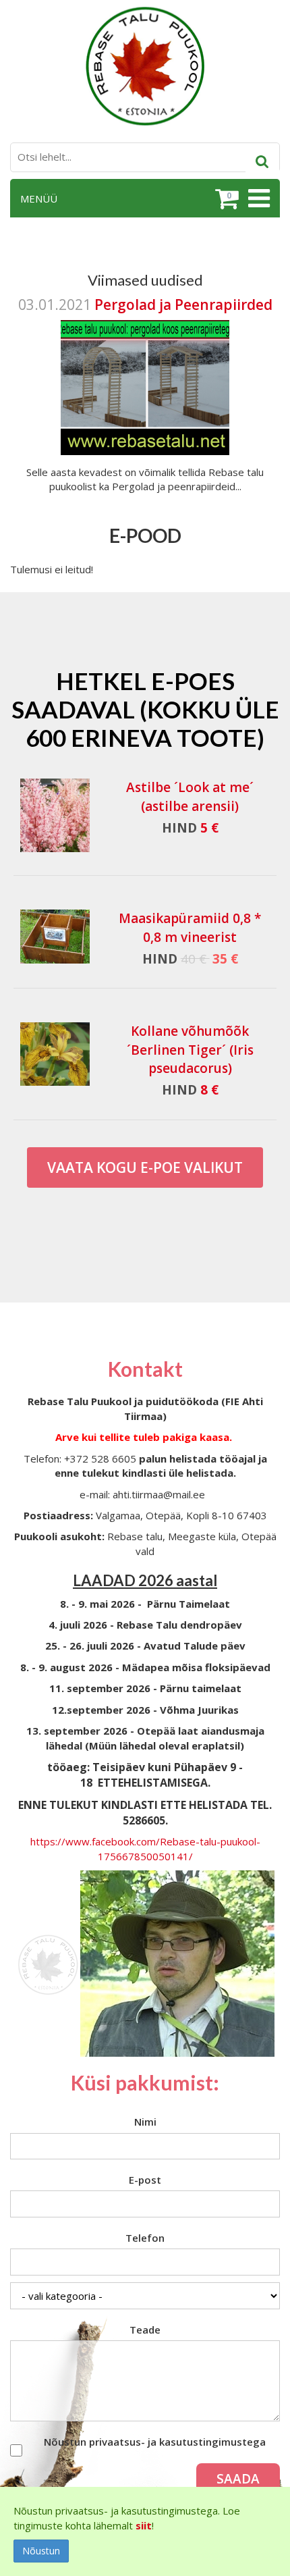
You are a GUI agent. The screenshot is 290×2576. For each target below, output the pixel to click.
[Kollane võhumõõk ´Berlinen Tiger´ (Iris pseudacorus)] (55, 1054)
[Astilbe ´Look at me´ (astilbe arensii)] (55, 815)
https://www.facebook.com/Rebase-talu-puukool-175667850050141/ (145, 1848)
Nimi (145, 2122)
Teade (145, 2330)
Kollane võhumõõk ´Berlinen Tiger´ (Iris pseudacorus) (190, 1049)
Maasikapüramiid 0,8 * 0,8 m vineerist (190, 927)
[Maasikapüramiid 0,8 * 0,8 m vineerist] (55, 936)
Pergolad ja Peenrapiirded (183, 305)
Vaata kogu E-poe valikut (145, 1167)
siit (144, 2525)
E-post (145, 2180)
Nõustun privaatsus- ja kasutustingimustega (155, 2442)
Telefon (145, 2238)
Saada (238, 2479)
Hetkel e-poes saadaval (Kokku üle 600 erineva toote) (145, 709)
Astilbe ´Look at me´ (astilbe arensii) (190, 796)
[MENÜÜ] (257, 199)
